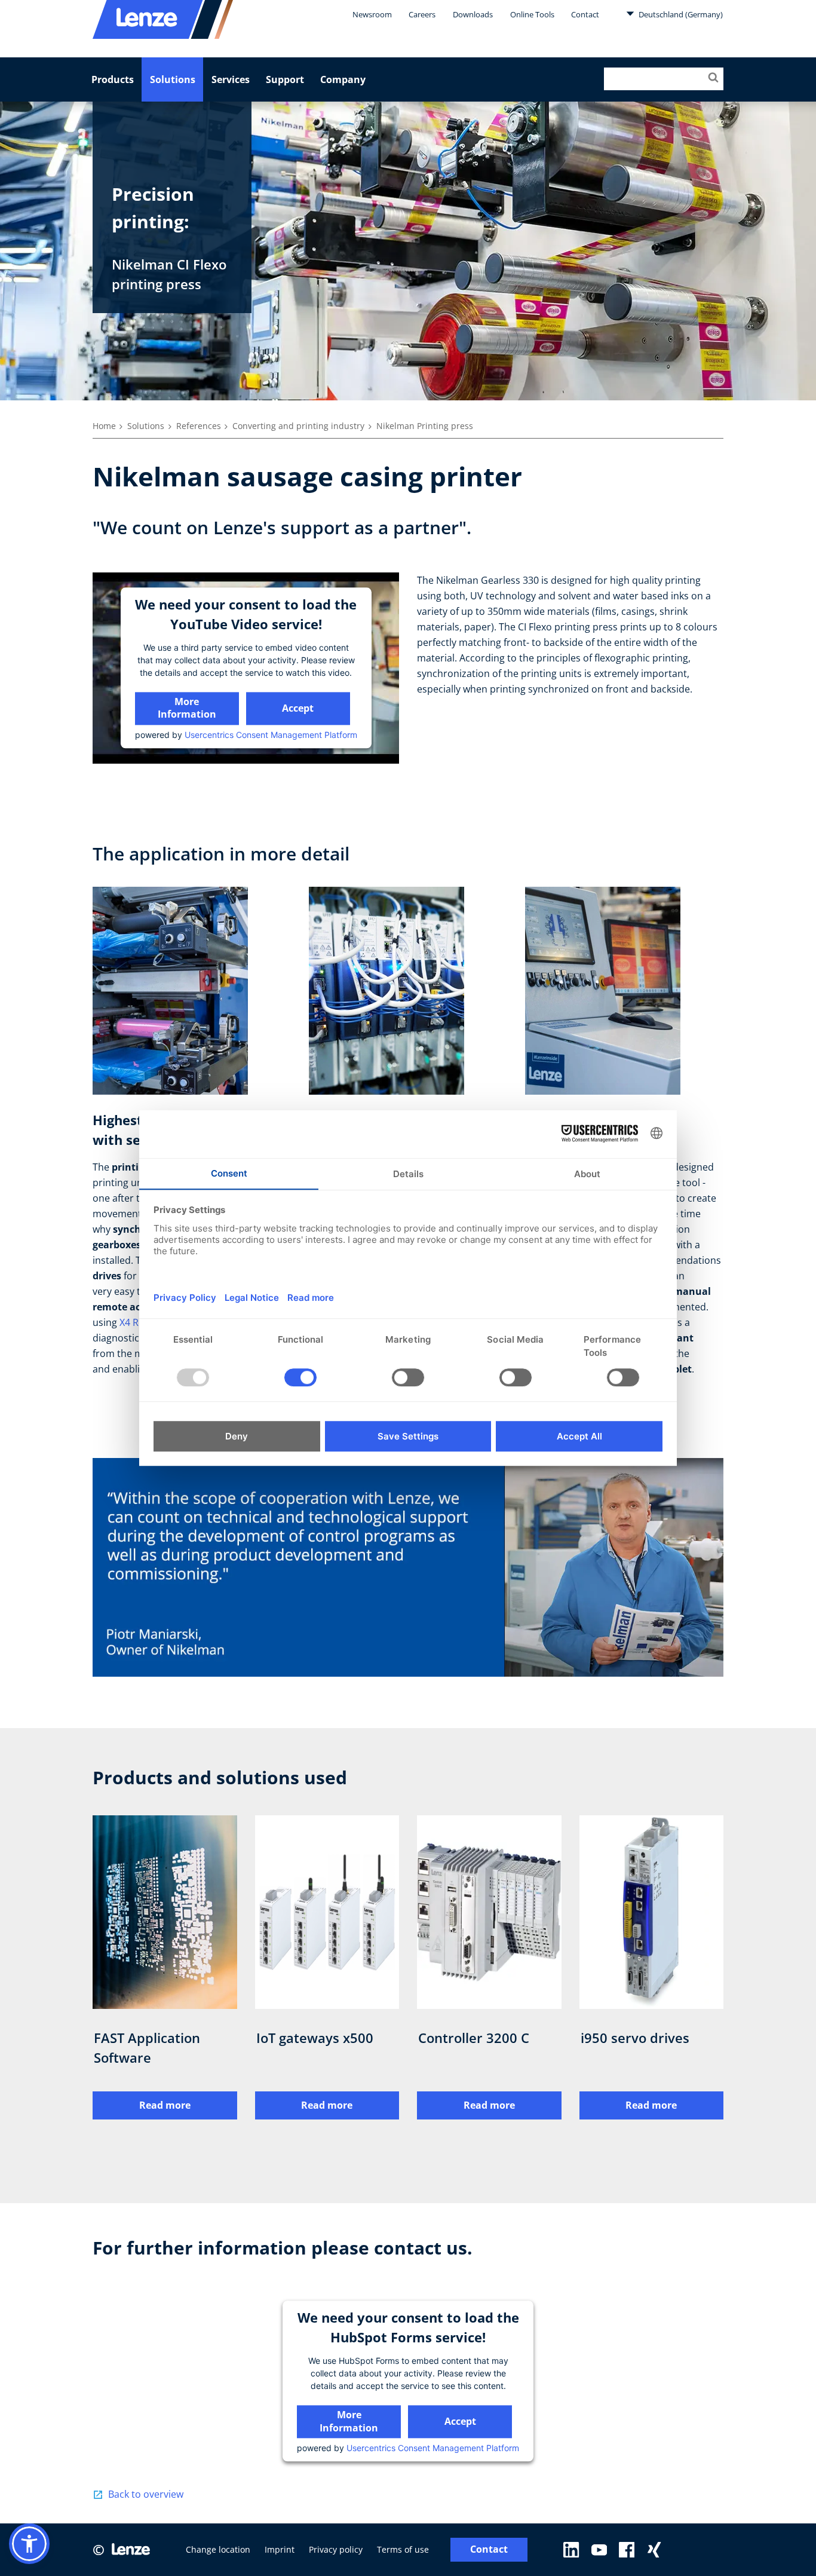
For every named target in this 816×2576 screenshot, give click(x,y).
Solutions (173, 79)
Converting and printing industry (298, 426)
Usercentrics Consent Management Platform (271, 735)
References (199, 426)
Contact (585, 14)
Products (113, 79)
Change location (218, 2549)
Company (343, 79)
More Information (187, 708)
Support (285, 79)
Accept (298, 708)
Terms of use (403, 2549)
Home (104, 426)
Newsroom (372, 14)
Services (231, 79)
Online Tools (532, 14)
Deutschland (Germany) (680, 14)
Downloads (473, 14)
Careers (422, 14)
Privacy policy (336, 2549)
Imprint (280, 2549)
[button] (29, 2544)
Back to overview (146, 2494)
